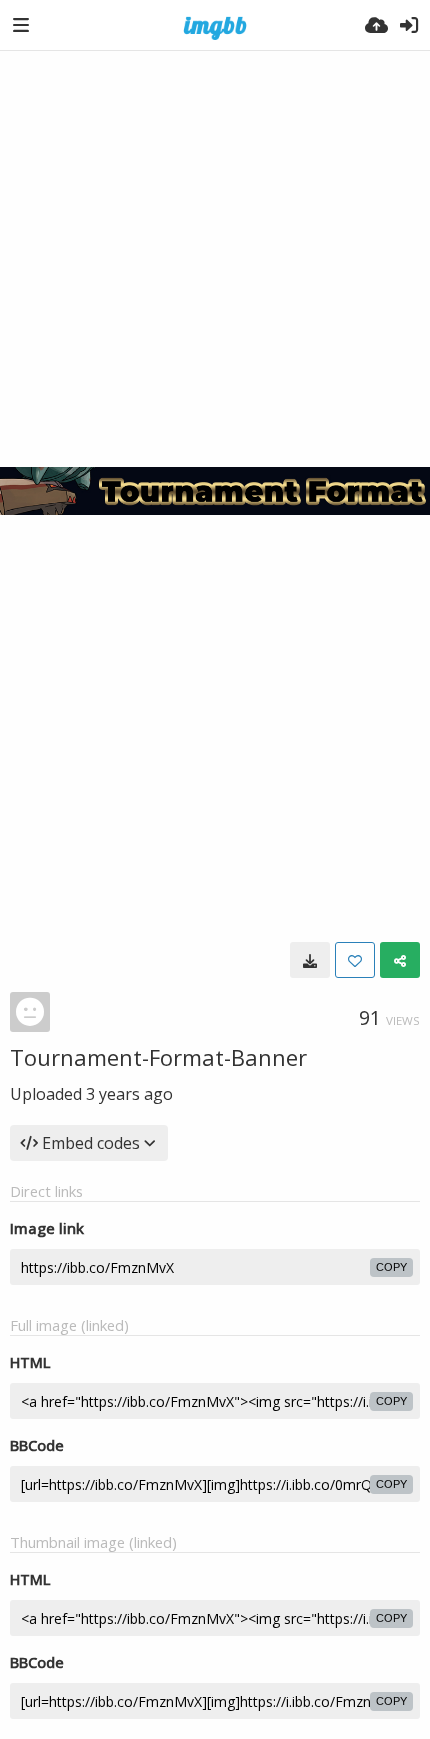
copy (391, 1267)
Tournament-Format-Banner (158, 1057)
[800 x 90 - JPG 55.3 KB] (310, 960)
